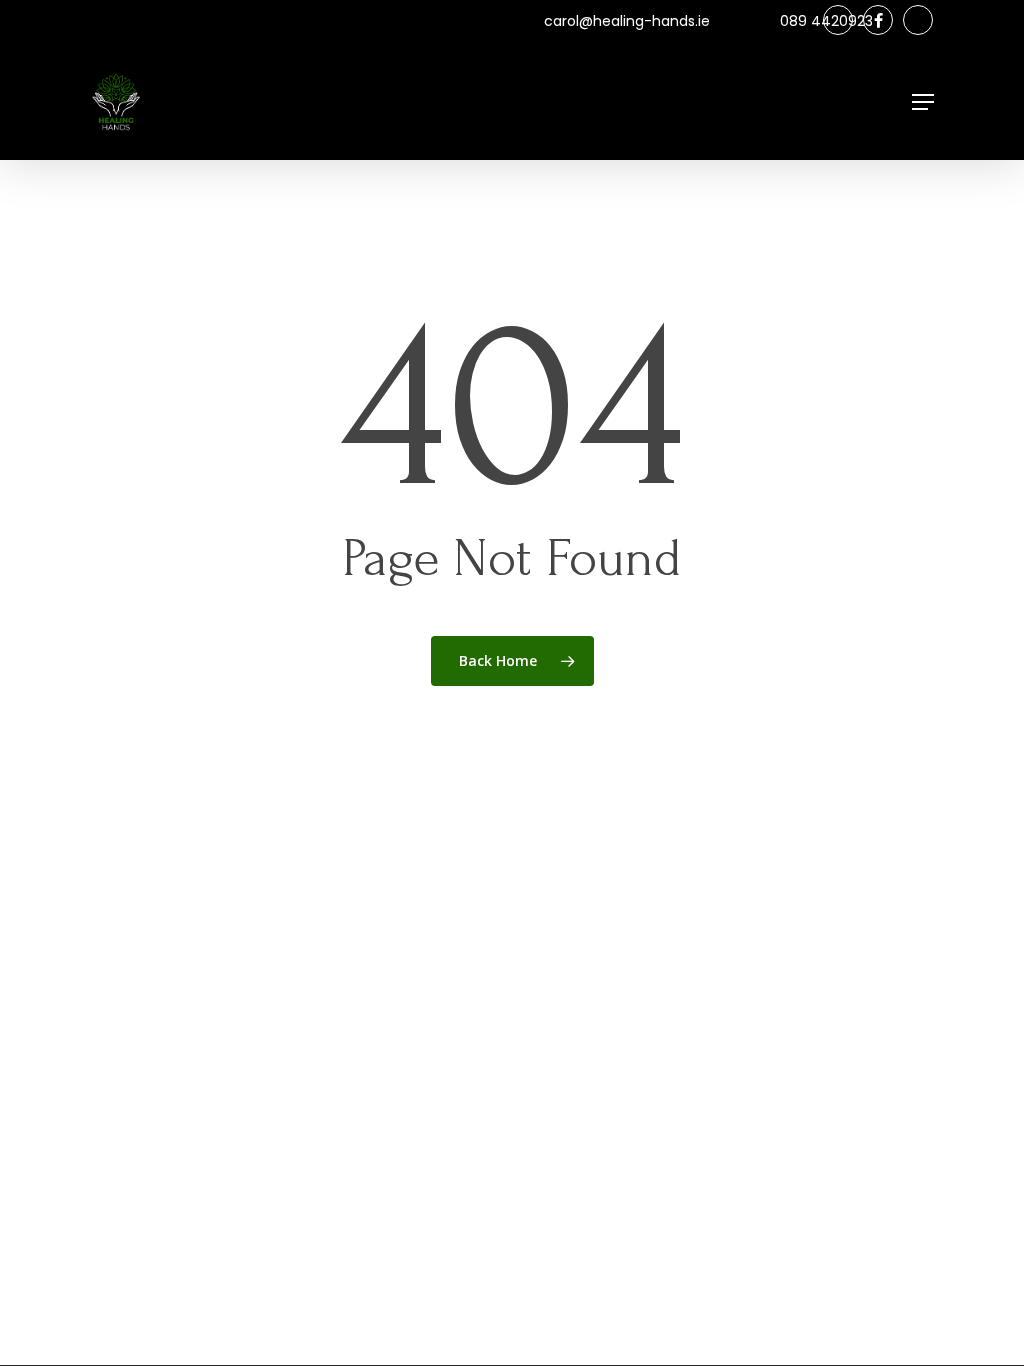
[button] (923, 102)
